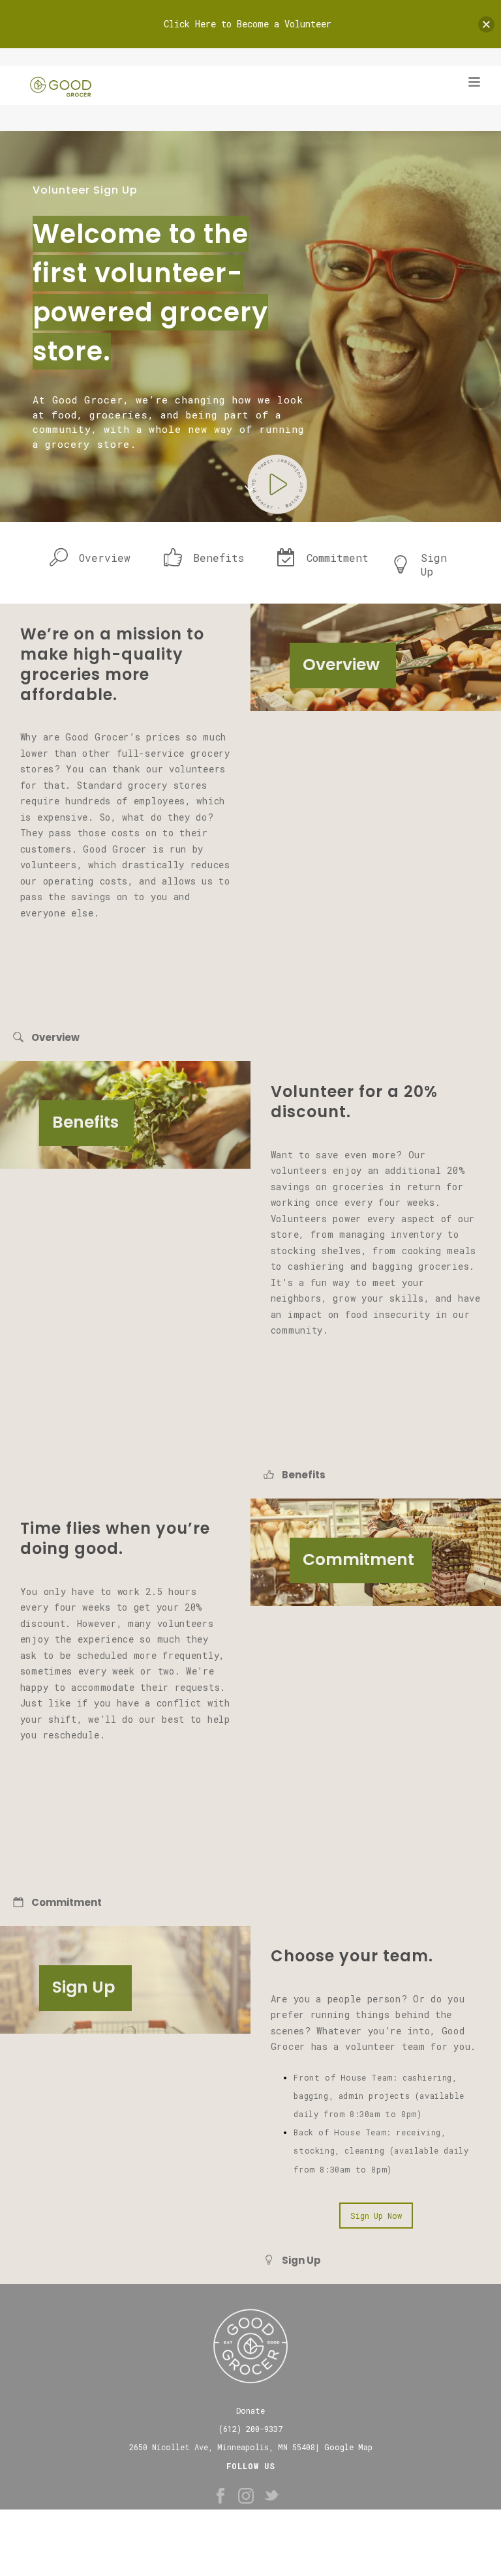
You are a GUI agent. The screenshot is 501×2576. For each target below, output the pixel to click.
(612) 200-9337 (250, 2429)
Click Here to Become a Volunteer (248, 24)
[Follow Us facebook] (220, 2496)
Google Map (348, 2447)
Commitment (338, 558)
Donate (250, 2410)
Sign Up (434, 564)
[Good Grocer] (21, 82)
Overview (105, 558)
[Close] (486, 24)
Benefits (219, 558)
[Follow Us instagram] (246, 2496)
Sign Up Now (376, 2216)
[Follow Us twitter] (271, 2496)
